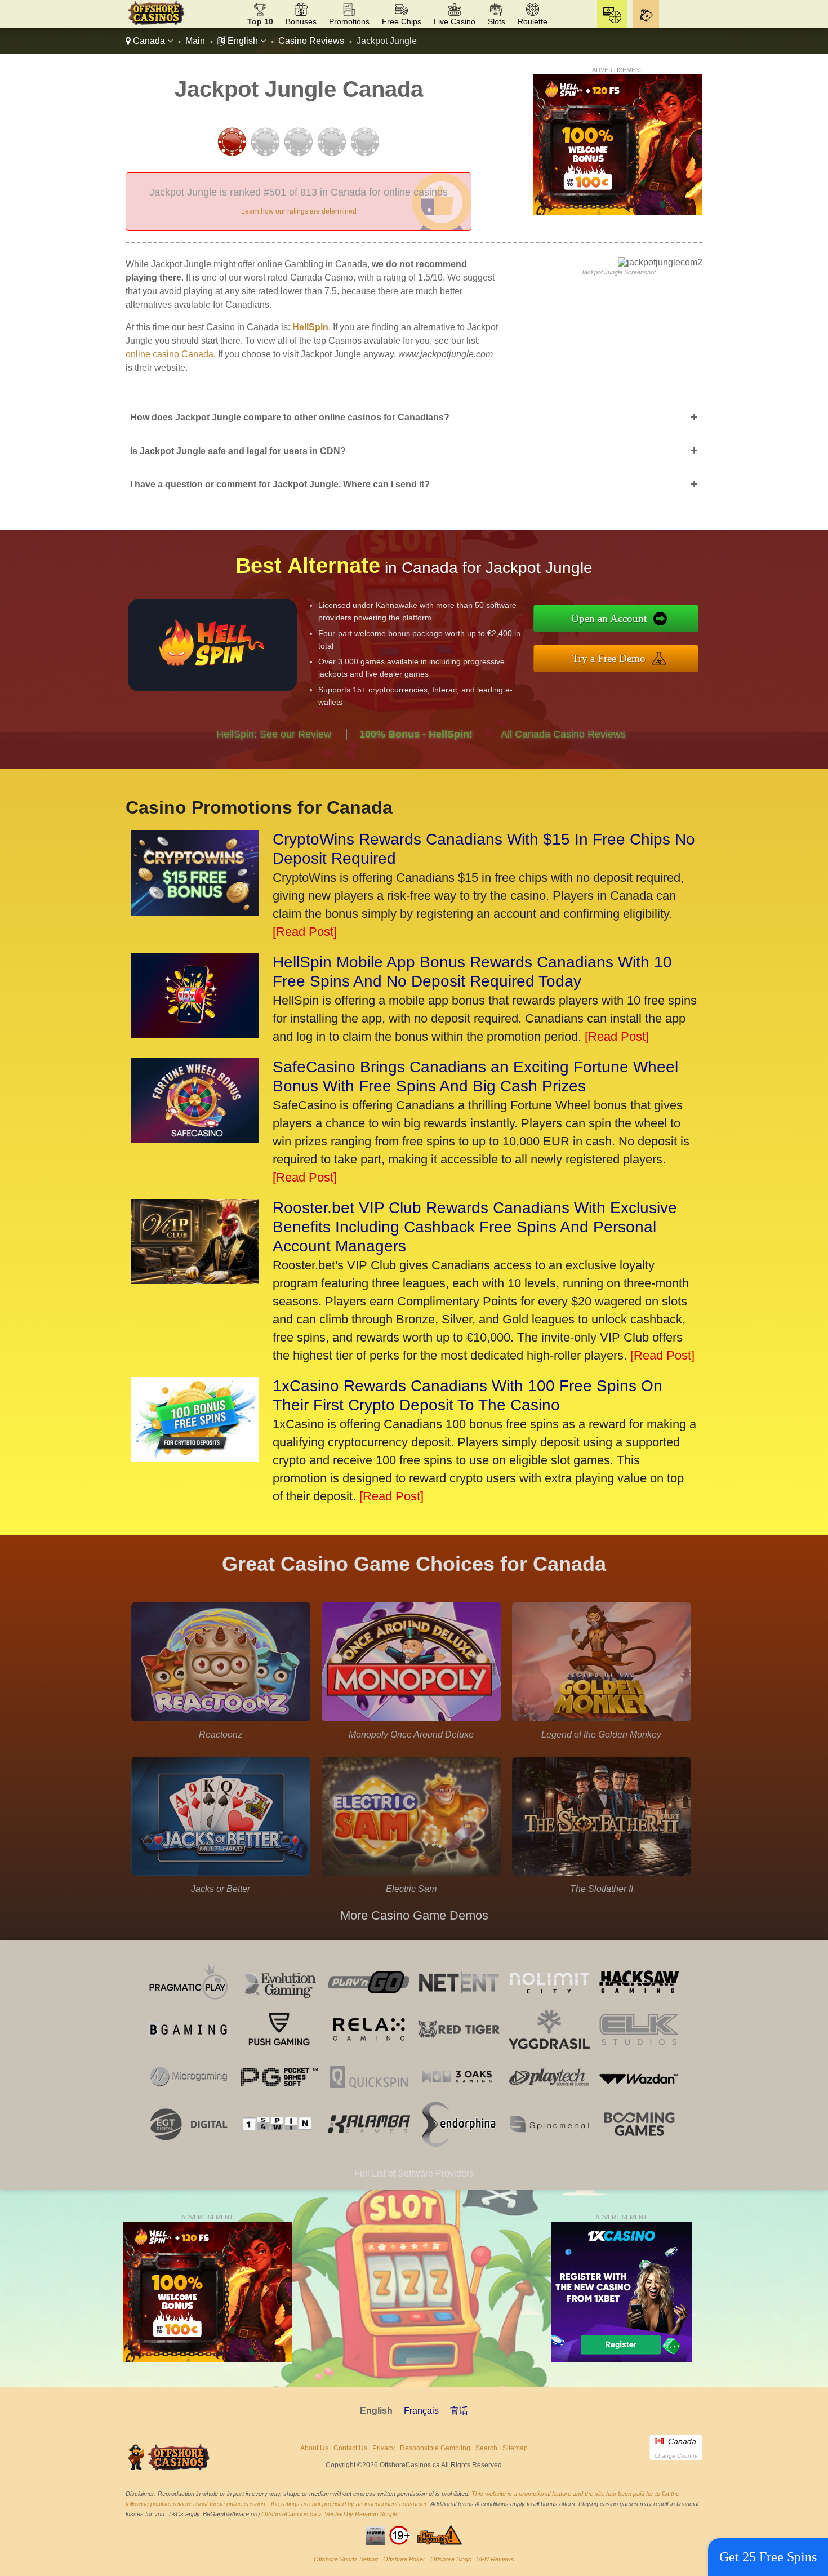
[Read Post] (305, 932)
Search (486, 2448)
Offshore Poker (404, 2559)
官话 (459, 2411)
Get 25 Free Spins (768, 2557)
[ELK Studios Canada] (639, 2049)
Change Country (676, 2456)
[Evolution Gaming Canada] (279, 2002)
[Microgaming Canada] (189, 2096)
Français (421, 2411)
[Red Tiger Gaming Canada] (459, 2049)
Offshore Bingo (451, 2559)
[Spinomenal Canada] (549, 2144)
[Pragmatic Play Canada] (189, 2002)
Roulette (533, 21)
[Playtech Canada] (549, 2096)
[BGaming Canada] (189, 2049)
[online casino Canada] (156, 23)
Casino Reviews (311, 41)
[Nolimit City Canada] (549, 2002)
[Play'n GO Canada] (369, 2002)
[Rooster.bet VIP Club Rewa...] (195, 1280)
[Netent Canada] (459, 2002)
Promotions (349, 21)
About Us (314, 2448)
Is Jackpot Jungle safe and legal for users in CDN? (414, 450)
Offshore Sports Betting (346, 2559)
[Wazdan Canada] (639, 2096)
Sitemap (515, 2448)
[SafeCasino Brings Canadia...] (195, 1139)
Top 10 (260, 21)
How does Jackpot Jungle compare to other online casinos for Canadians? (414, 417)
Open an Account (609, 618)
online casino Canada (170, 354)
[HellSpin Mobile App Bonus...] (195, 1034)
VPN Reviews (495, 2559)
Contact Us (350, 2448)
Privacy (384, 2448)
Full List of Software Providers (414, 2173)
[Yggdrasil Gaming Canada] (549, 2049)
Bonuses (301, 21)
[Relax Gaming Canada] (369, 2049)
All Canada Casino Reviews (563, 734)
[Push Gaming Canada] (279, 2049)
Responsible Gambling (435, 2448)
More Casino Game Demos (414, 1915)
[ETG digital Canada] (189, 2144)
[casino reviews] (170, 2469)
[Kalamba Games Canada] (369, 2144)
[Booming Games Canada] (639, 2144)
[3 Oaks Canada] (459, 2096)
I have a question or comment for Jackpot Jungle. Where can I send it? (414, 484)
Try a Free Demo (609, 658)
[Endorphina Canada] (459, 2144)
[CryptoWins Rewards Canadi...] (195, 911)
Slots (497, 21)
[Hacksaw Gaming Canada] (639, 2002)
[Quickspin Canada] (369, 2096)
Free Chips (402, 21)
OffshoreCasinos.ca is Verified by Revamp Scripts (330, 2514)
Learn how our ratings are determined (299, 211)
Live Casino (455, 21)
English (243, 41)
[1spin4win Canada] (279, 2144)
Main (195, 41)
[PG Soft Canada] (279, 2096)
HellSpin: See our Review (274, 734)
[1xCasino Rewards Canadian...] (195, 1458)
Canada (149, 41)
